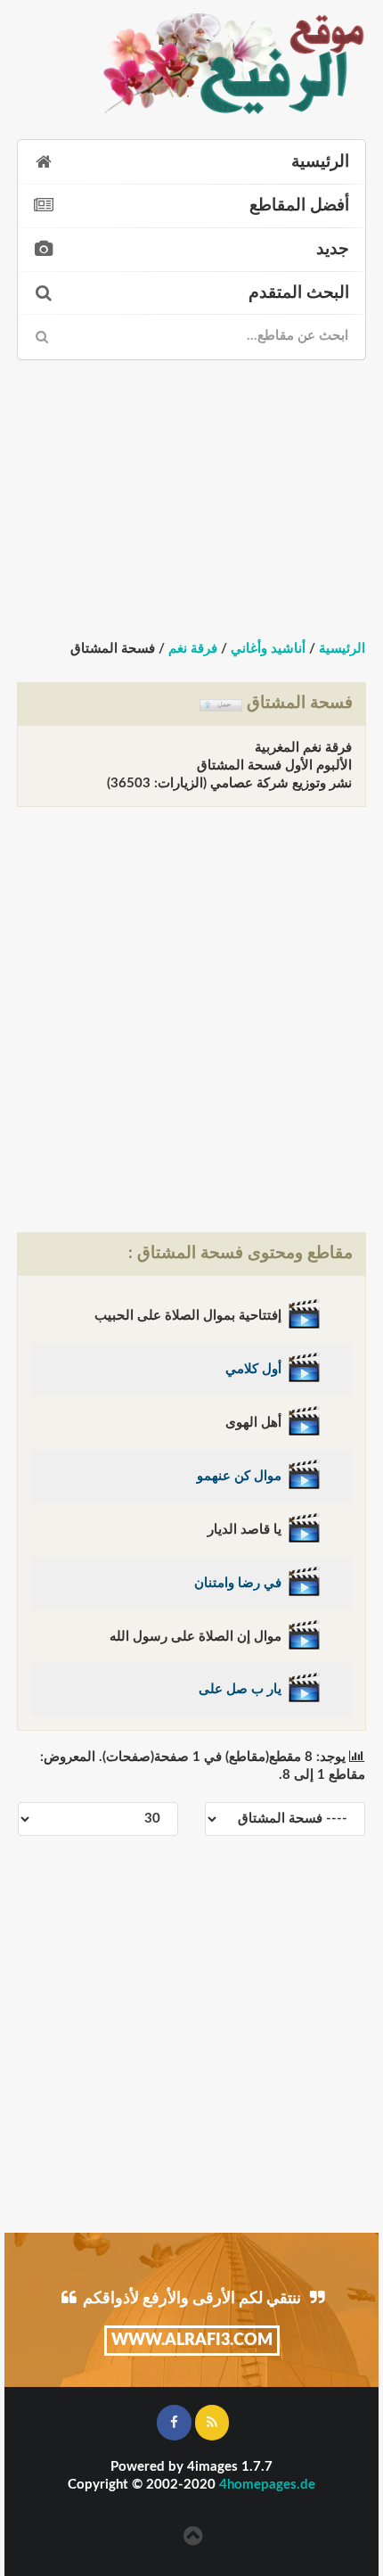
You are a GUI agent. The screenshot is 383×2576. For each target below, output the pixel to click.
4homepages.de (267, 2485)
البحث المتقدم (299, 293)
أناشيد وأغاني (268, 649)
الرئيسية (320, 162)
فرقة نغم (193, 649)
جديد (333, 249)
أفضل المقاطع (299, 206)
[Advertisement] (191, 484)
